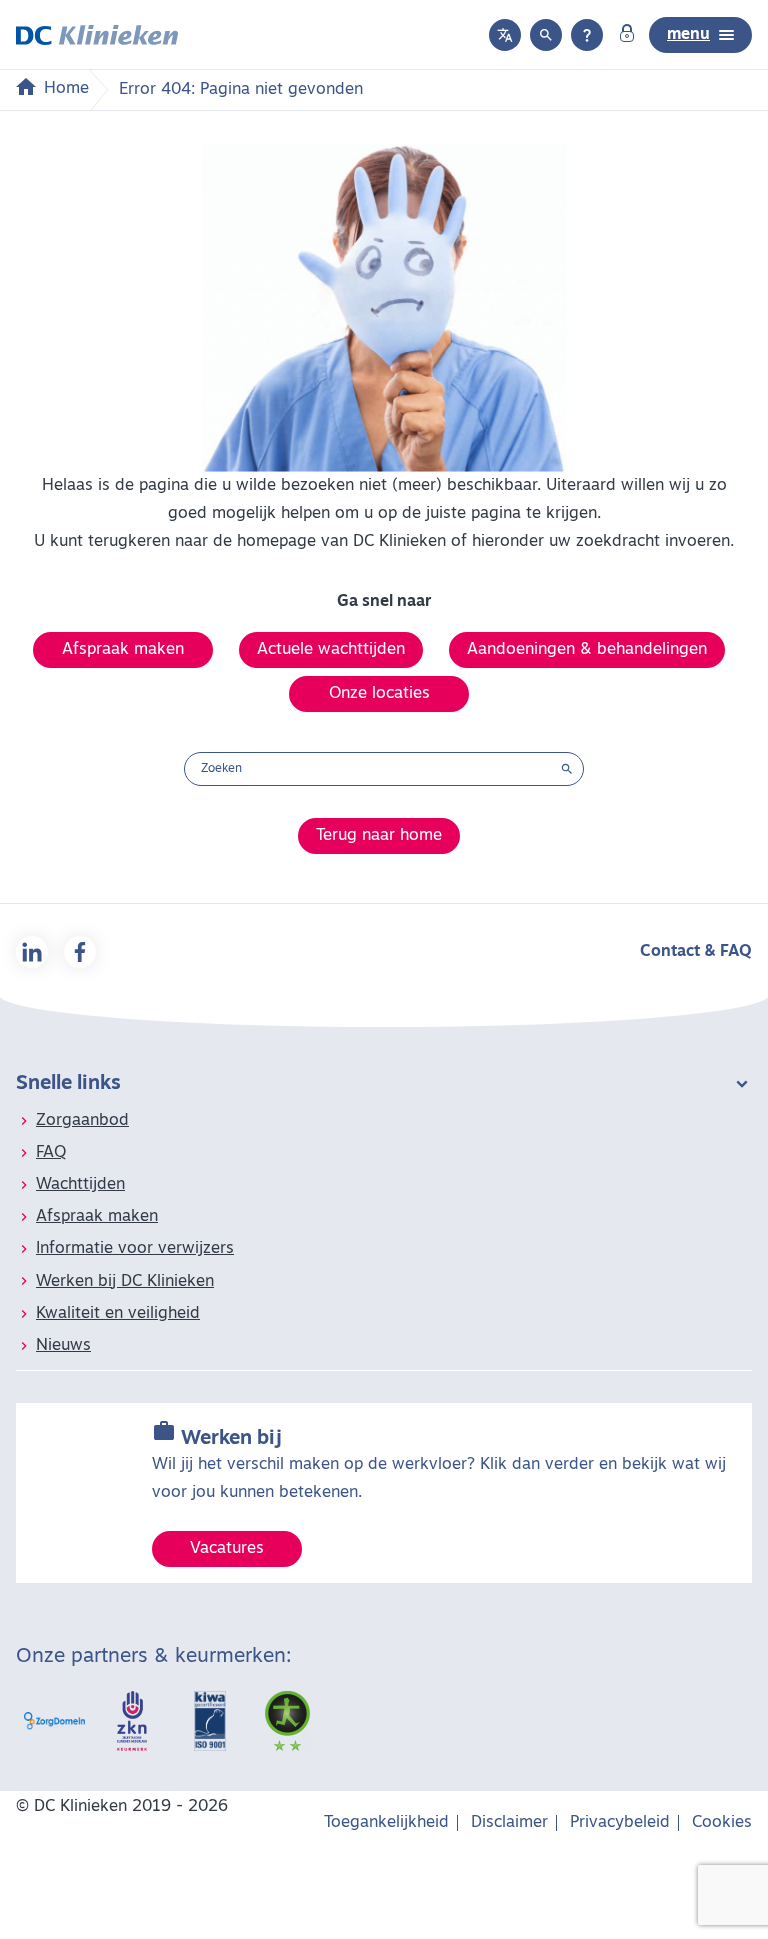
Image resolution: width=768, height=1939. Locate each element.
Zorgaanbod (82, 1121)
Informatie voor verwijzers (135, 1249)
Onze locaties (379, 694)
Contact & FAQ (696, 952)
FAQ (51, 1153)
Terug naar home (379, 836)
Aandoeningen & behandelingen (587, 650)
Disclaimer (509, 1823)
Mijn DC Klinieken (627, 35)
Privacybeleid (620, 1823)
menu (688, 35)
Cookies (722, 1823)
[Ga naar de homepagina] (97, 35)
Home (66, 89)
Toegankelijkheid (386, 1823)
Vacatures (227, 1549)
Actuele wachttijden (331, 650)
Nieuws (63, 1346)
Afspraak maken (123, 650)
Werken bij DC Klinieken (125, 1282)
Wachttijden (80, 1185)
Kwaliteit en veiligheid (118, 1314)
